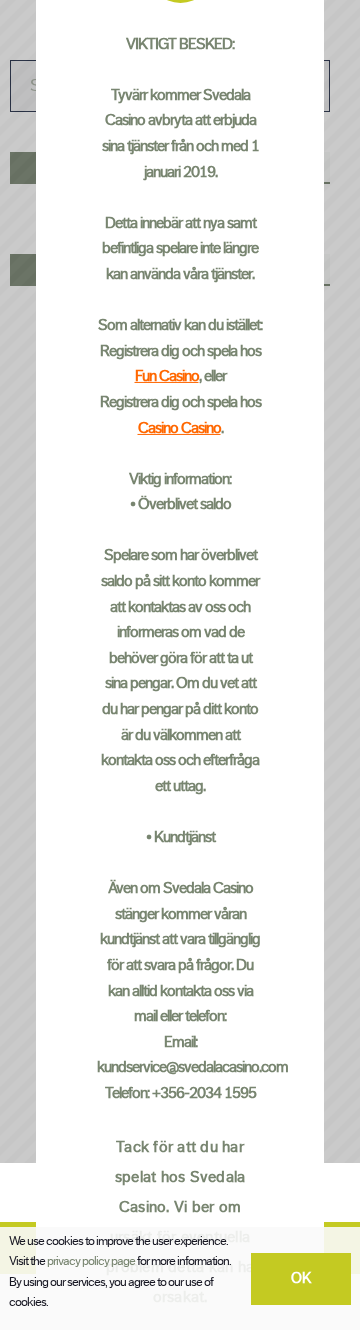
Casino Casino (179, 427)
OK (301, 1278)
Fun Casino (167, 376)
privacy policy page (91, 1261)
